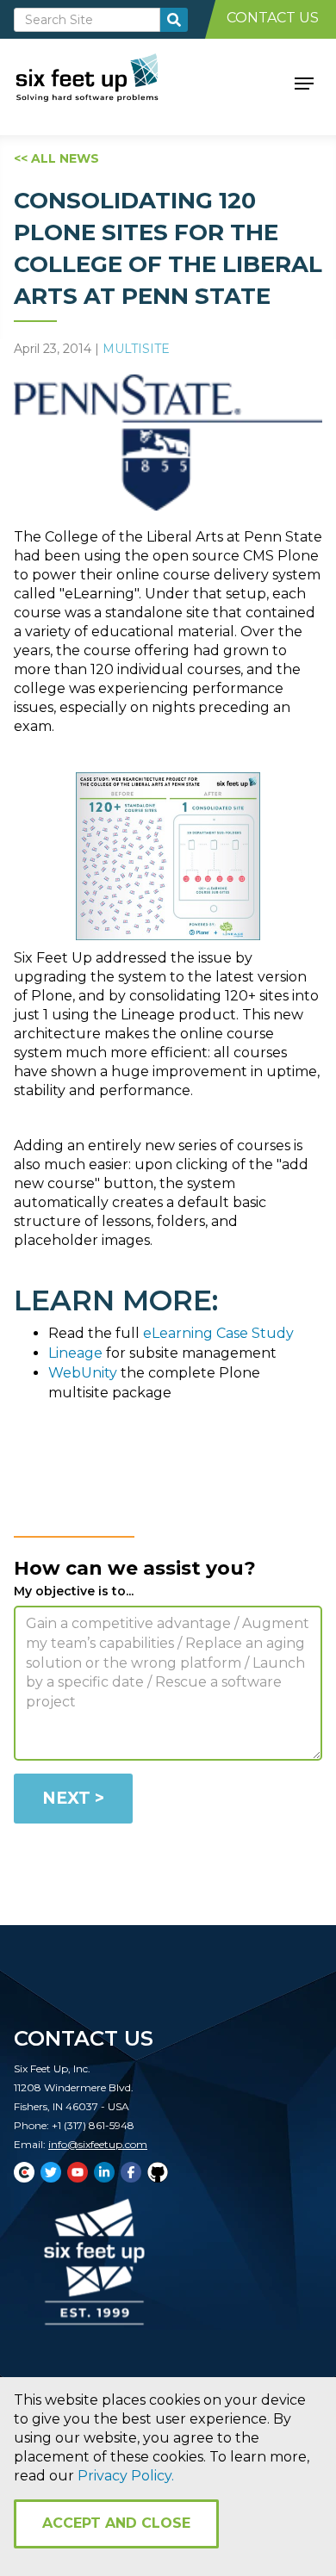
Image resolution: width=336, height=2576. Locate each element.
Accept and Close (116, 2523)
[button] (304, 82)
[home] (106, 82)
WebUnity (83, 1373)
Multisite (136, 349)
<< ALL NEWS (56, 158)
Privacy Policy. (126, 2476)
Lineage (75, 1353)
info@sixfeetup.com (98, 2144)
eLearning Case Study (218, 1333)
